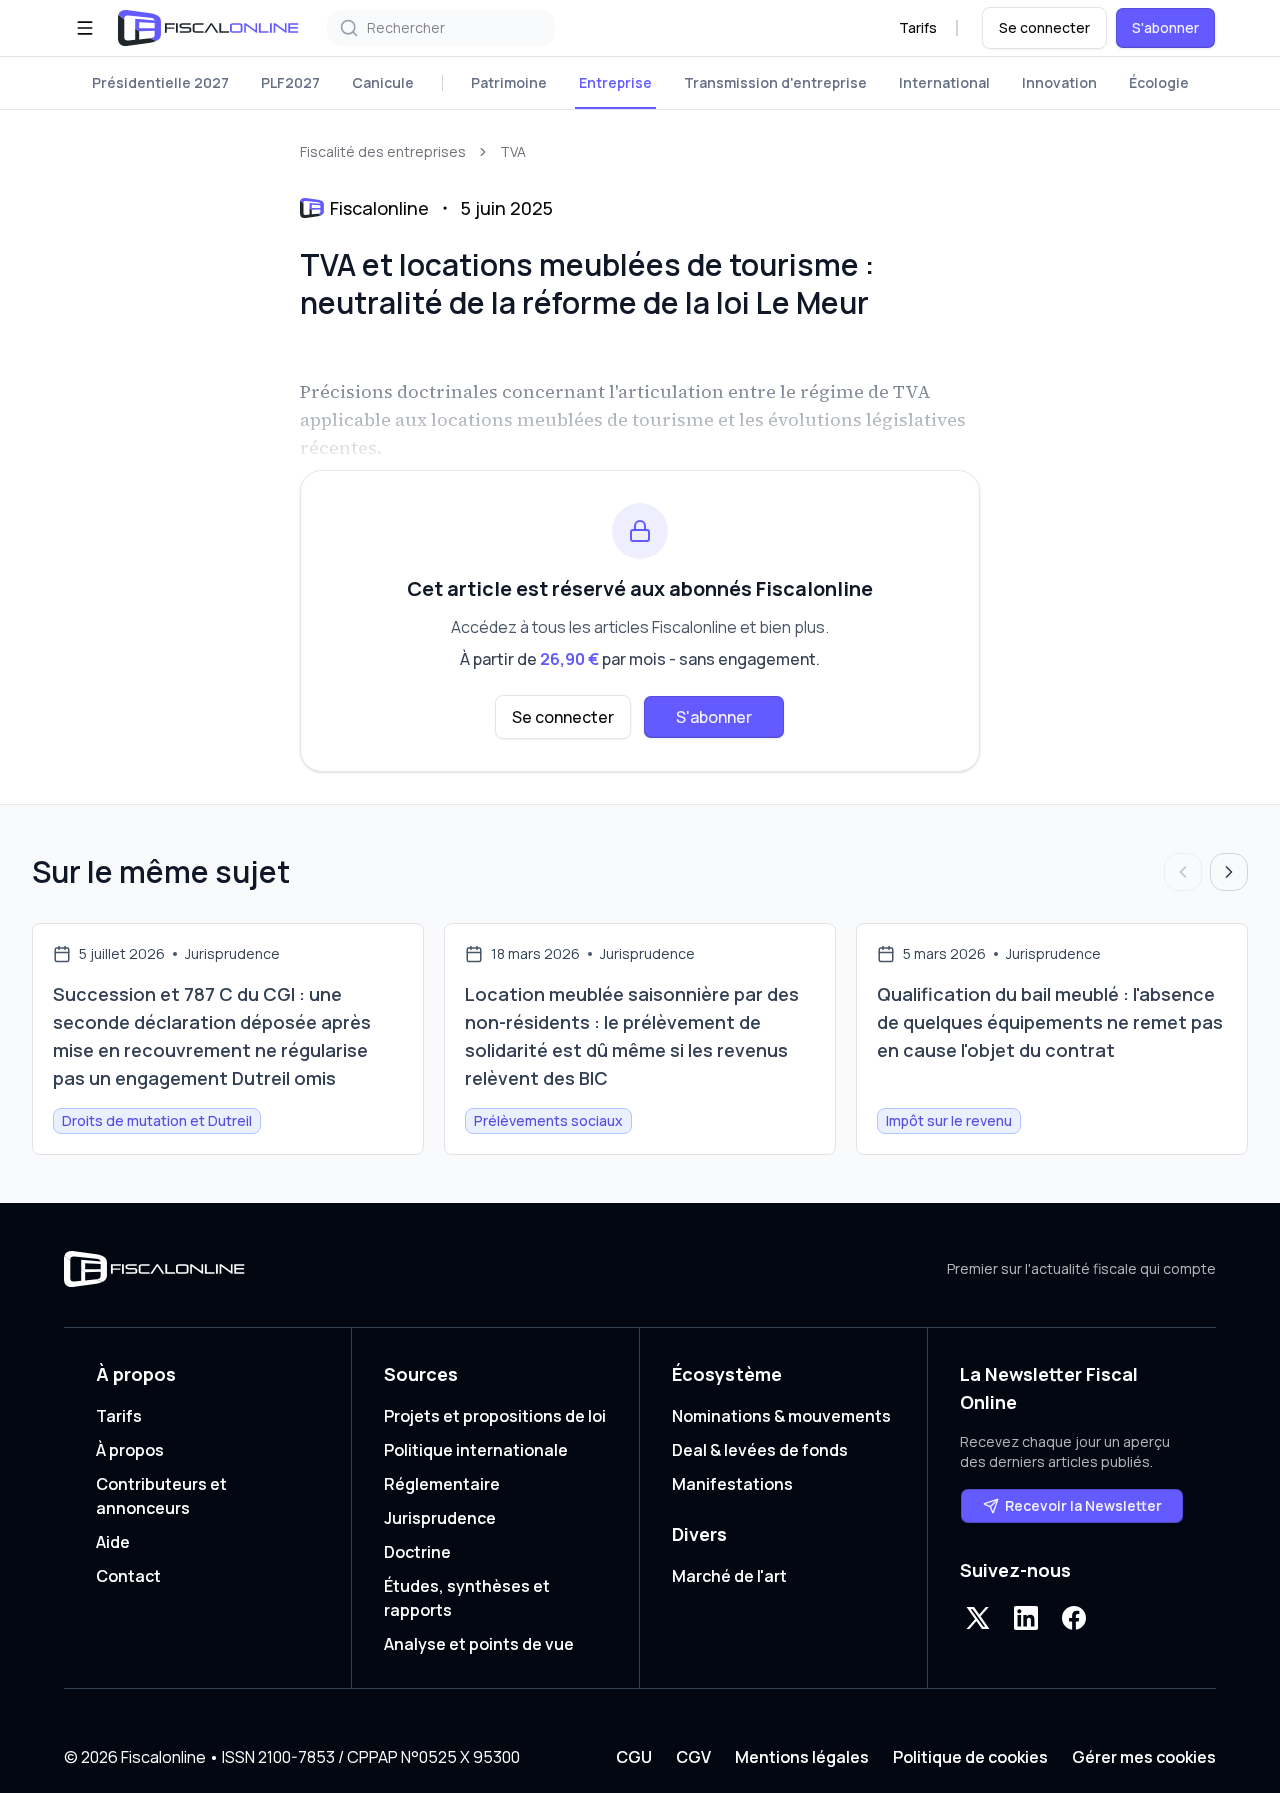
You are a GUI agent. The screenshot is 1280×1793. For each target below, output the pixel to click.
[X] (978, 1618)
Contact (128, 1576)
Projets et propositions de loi (495, 1416)
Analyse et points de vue (479, 1644)
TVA (513, 151)
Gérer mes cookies (1144, 1757)
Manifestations (732, 1484)
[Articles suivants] (1229, 872)
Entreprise (615, 82)
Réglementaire (442, 1484)
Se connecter (1044, 27)
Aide (113, 1542)
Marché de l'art (729, 1576)
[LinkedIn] (1026, 1618)
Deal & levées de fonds (760, 1450)
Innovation (1059, 82)
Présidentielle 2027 (160, 82)
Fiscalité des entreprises (383, 151)
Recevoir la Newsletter (1083, 1505)
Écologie (1159, 82)
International (944, 82)
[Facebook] (1074, 1618)
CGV (693, 1757)
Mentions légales (802, 1757)
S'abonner (1165, 27)
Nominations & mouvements (781, 1416)
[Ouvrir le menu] (85, 28)
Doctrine (417, 1552)
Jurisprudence (440, 1518)
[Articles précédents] (1183, 872)
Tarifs (918, 27)
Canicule (383, 82)
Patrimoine (509, 82)
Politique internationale (476, 1450)
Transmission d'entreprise (775, 82)
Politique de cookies (970, 1757)
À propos (130, 1450)
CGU (634, 1757)
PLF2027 (290, 82)
